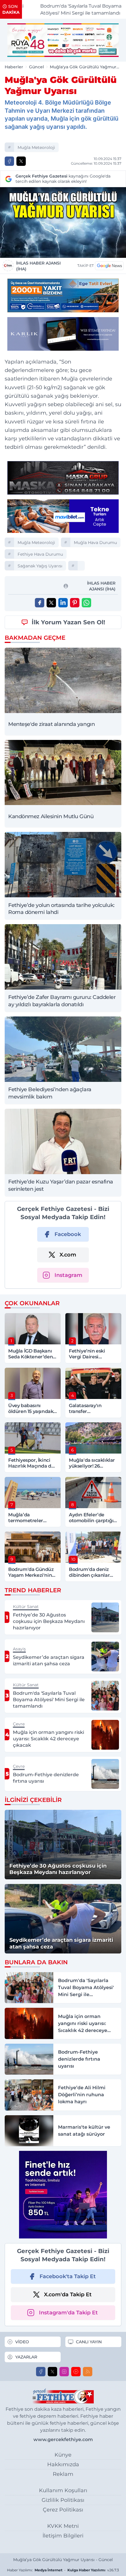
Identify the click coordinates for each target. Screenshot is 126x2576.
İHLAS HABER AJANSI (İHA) (38, 266)
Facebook (68, 1234)
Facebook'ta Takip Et (68, 2276)
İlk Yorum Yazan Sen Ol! (68, 622)
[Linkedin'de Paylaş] (63, 603)
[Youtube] (76, 2372)
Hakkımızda (63, 2464)
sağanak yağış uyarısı (40, 566)
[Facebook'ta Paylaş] (9, 161)
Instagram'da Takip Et (68, 2313)
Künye (63, 2455)
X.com (68, 1255)
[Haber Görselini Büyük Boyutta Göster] (63, 223)
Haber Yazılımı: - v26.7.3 (63, 2570)
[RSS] (88, 2372)
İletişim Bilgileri (63, 2536)
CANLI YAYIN (89, 2342)
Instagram (68, 1275)
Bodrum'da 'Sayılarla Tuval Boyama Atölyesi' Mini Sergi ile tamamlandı (68, 9)
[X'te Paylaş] (21, 161)
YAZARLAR (26, 2357)
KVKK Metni (63, 2526)
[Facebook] (41, 2372)
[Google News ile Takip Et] (109, 266)
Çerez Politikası (63, 2510)
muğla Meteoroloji (36, 147)
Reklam (63, 2474)
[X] (52, 2372)
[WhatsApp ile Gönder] (86, 603)
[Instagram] (64, 2372)
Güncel (36, 67)
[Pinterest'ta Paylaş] (75, 603)
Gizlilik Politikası (63, 2500)
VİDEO (22, 2342)
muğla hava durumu (95, 543)
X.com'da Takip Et (68, 2295)
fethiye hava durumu (40, 554)
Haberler (14, 67)
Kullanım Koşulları (63, 2490)
